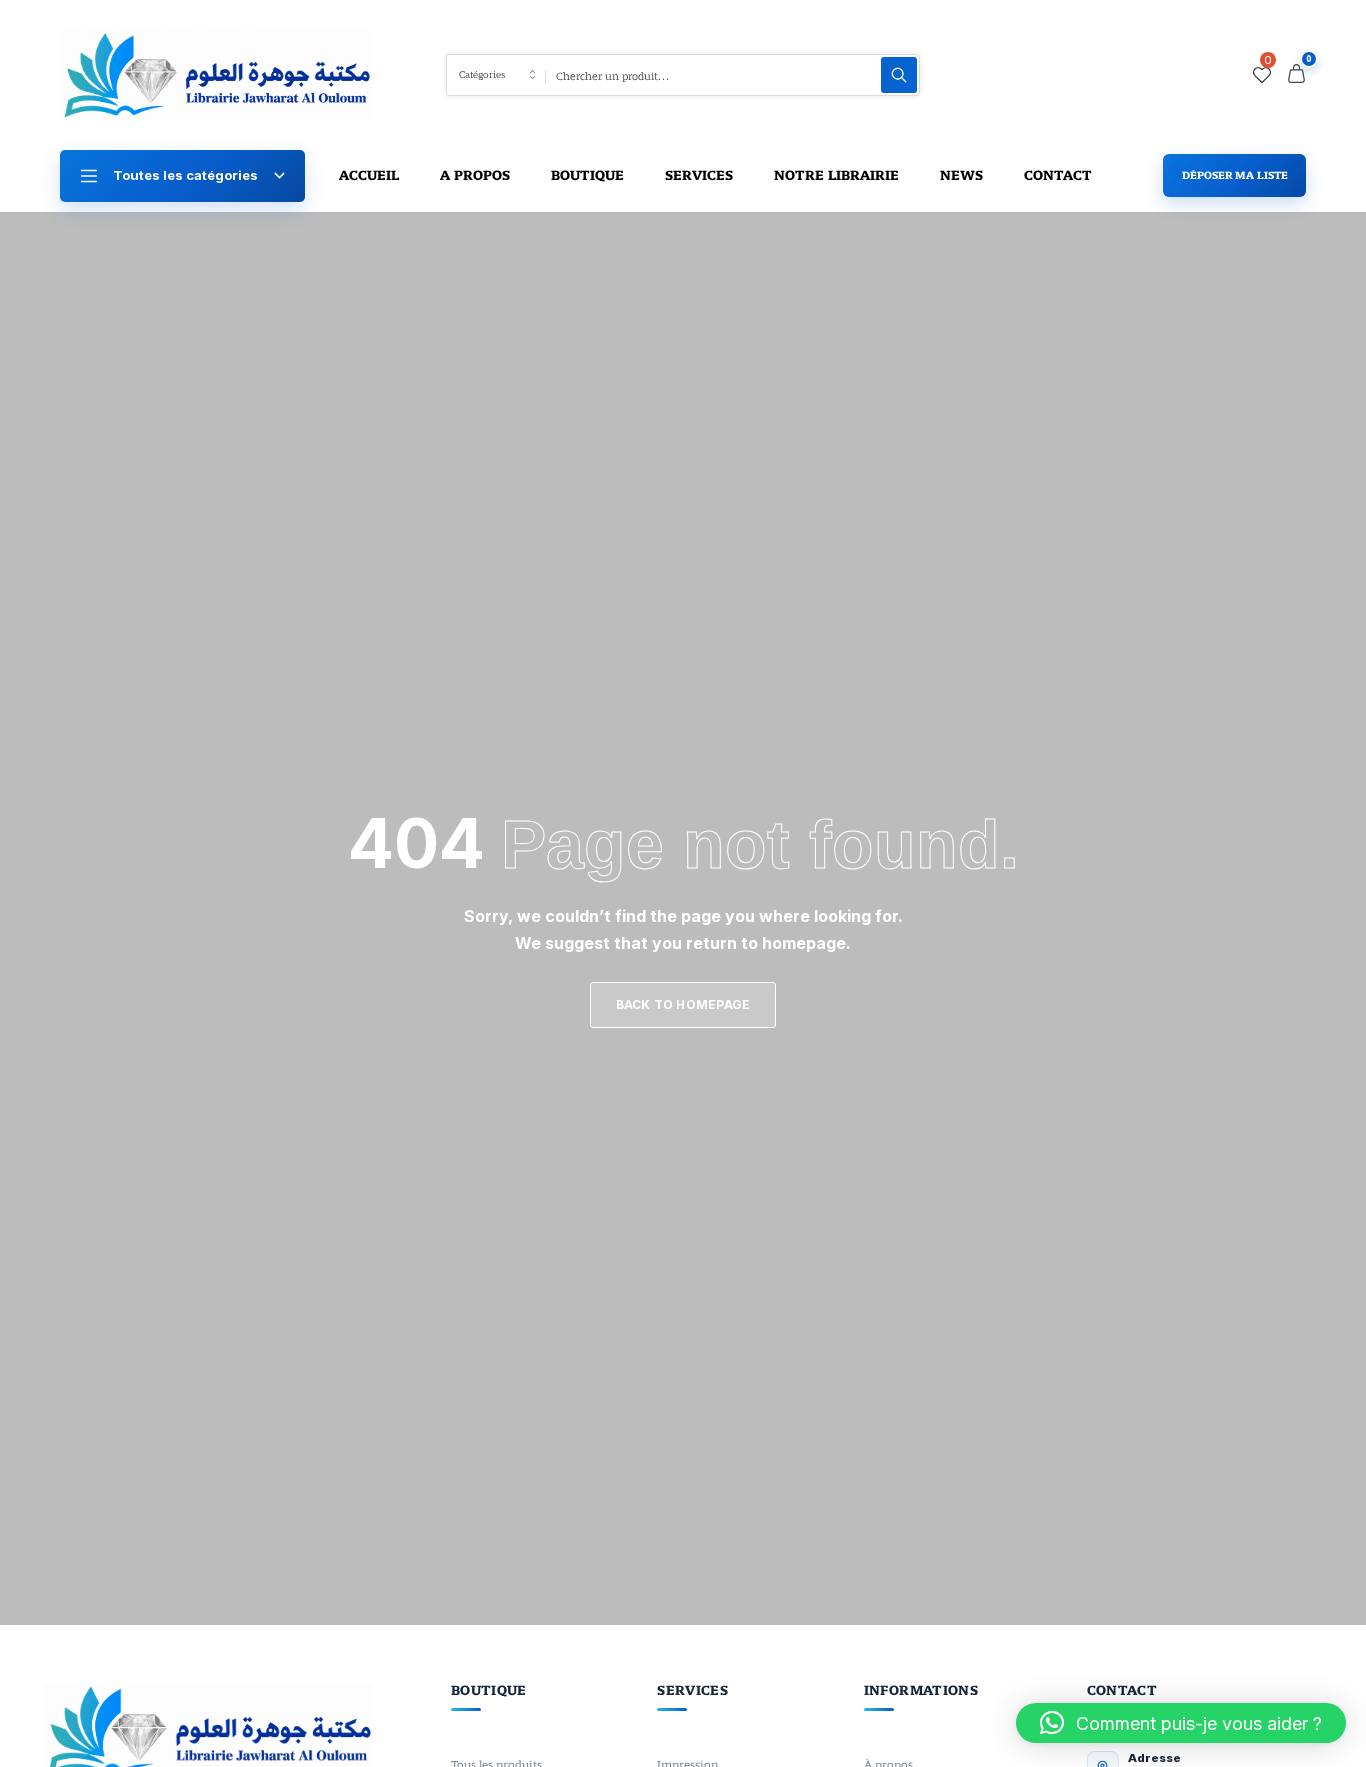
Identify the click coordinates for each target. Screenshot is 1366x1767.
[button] (1181, 1723)
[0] (1262, 75)
